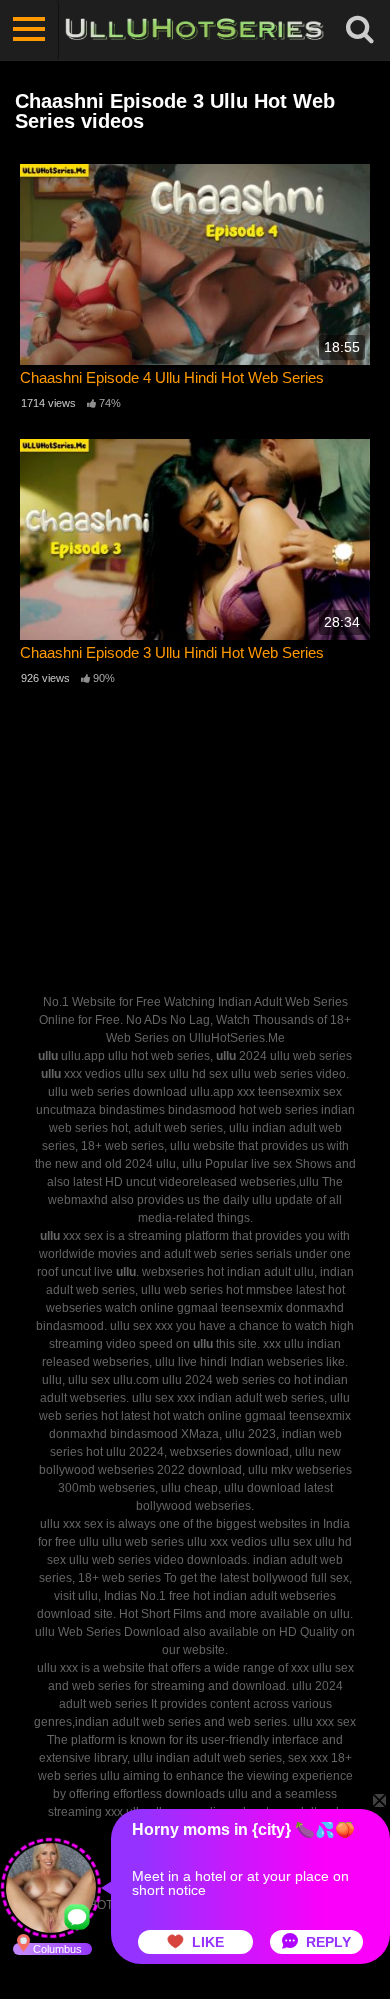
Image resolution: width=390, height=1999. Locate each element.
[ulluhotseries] (194, 30)
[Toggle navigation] (29, 30)
